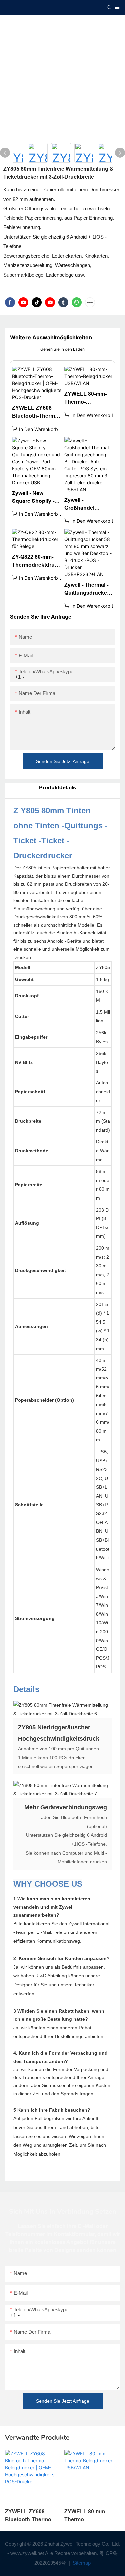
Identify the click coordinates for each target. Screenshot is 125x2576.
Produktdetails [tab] (57, 788)
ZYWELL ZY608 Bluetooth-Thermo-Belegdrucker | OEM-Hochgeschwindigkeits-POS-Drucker (36, 413)
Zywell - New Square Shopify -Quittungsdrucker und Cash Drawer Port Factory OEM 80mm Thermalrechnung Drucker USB (35, 498)
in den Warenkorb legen (46, 429)
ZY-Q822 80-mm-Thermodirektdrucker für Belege (36, 562)
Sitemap (81, 2563)
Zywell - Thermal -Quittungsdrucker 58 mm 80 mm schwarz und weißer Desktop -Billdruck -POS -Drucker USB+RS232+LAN (87, 589)
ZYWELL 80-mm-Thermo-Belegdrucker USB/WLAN (85, 399)
